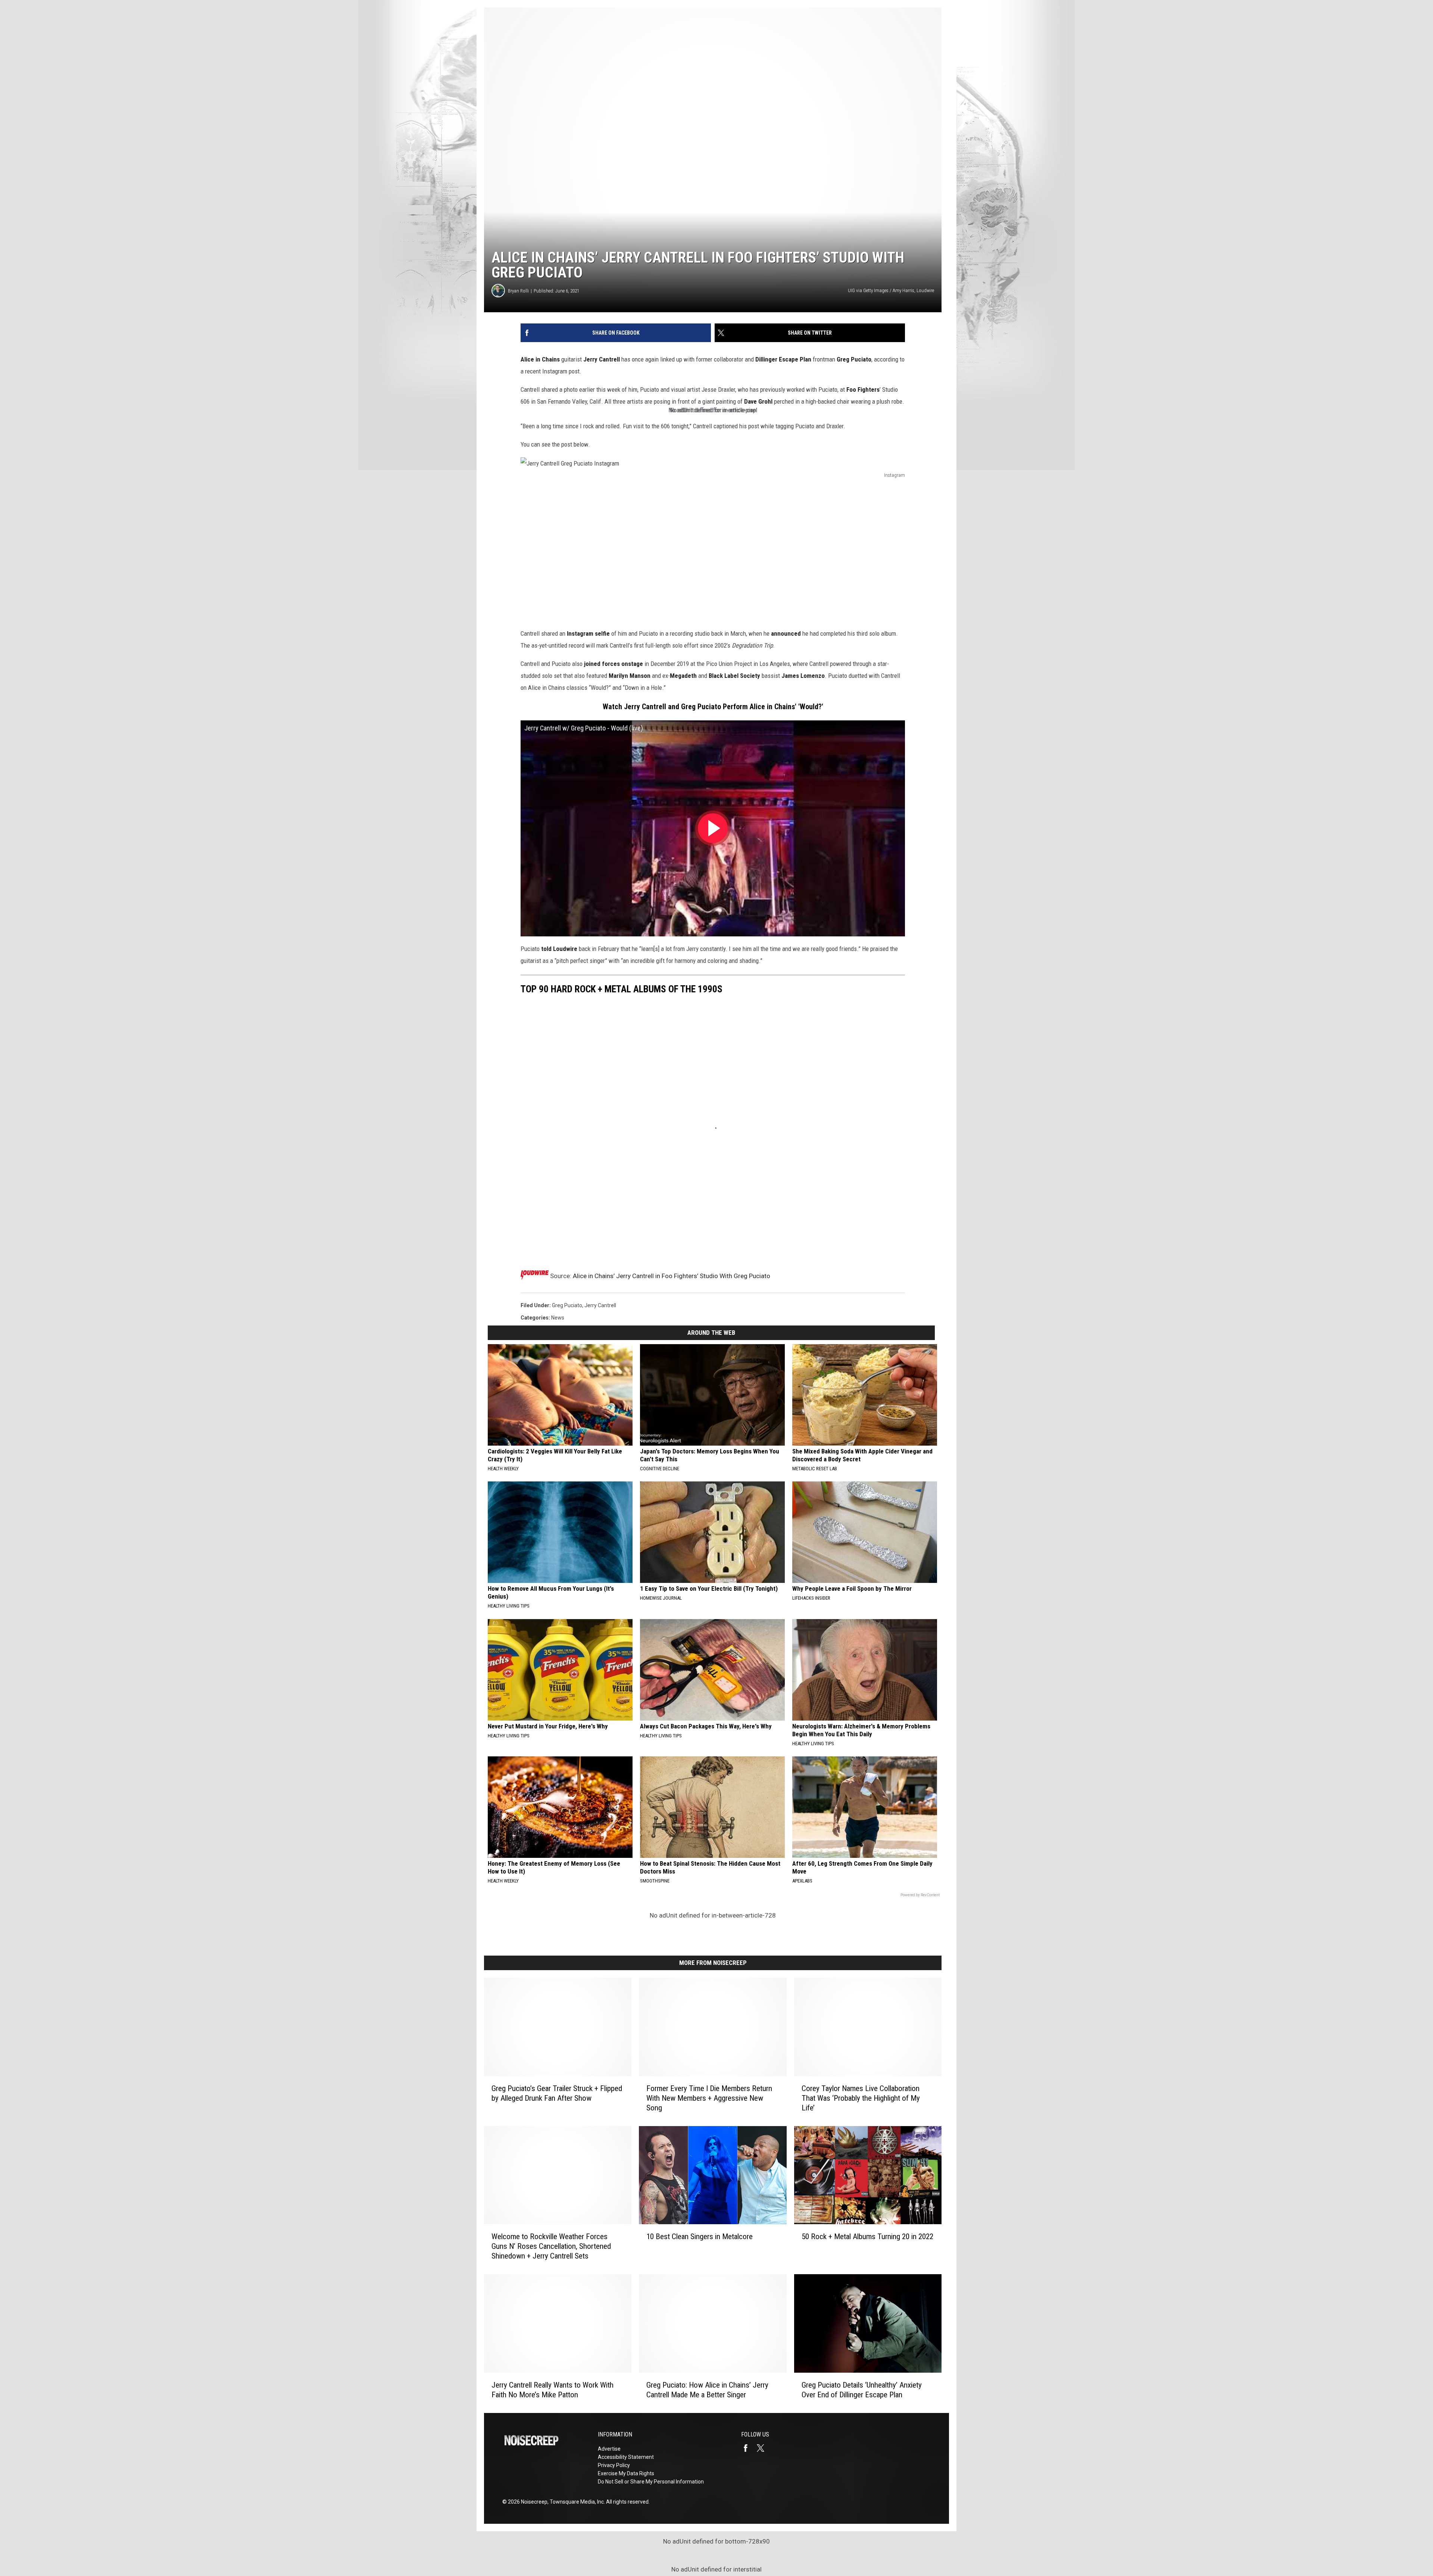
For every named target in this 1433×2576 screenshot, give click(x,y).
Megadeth (683, 676)
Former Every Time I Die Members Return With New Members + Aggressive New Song (709, 2098)
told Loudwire (559, 949)
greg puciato (567, 1305)
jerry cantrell (600, 1305)
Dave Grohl (758, 401)
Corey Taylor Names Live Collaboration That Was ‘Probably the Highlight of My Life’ (861, 2098)
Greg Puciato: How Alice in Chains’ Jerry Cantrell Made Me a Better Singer (707, 2390)
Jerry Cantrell (602, 359)
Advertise (609, 2449)
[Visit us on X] (764, 2448)
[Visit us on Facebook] (749, 2448)
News (558, 1318)
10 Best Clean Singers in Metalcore (700, 2237)
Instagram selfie (589, 633)
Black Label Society (734, 676)
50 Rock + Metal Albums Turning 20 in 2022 (867, 2237)
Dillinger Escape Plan (783, 359)
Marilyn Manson (630, 676)
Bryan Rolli (518, 291)
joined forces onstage (614, 664)
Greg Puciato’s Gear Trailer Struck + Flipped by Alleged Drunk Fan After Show (557, 2093)
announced (786, 633)
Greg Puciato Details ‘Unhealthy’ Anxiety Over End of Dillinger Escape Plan (862, 2390)
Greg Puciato (854, 359)
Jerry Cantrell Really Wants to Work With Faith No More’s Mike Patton (552, 2390)
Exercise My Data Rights (626, 2473)
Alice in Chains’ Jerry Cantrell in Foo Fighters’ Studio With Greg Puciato (672, 1276)
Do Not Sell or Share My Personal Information (651, 2482)
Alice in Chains (540, 359)
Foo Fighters (863, 389)
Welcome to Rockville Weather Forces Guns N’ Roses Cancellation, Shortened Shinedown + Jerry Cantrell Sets (551, 2246)
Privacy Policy (614, 2465)
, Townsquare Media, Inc (576, 2502)
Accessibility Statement (626, 2457)
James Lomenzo (803, 676)
